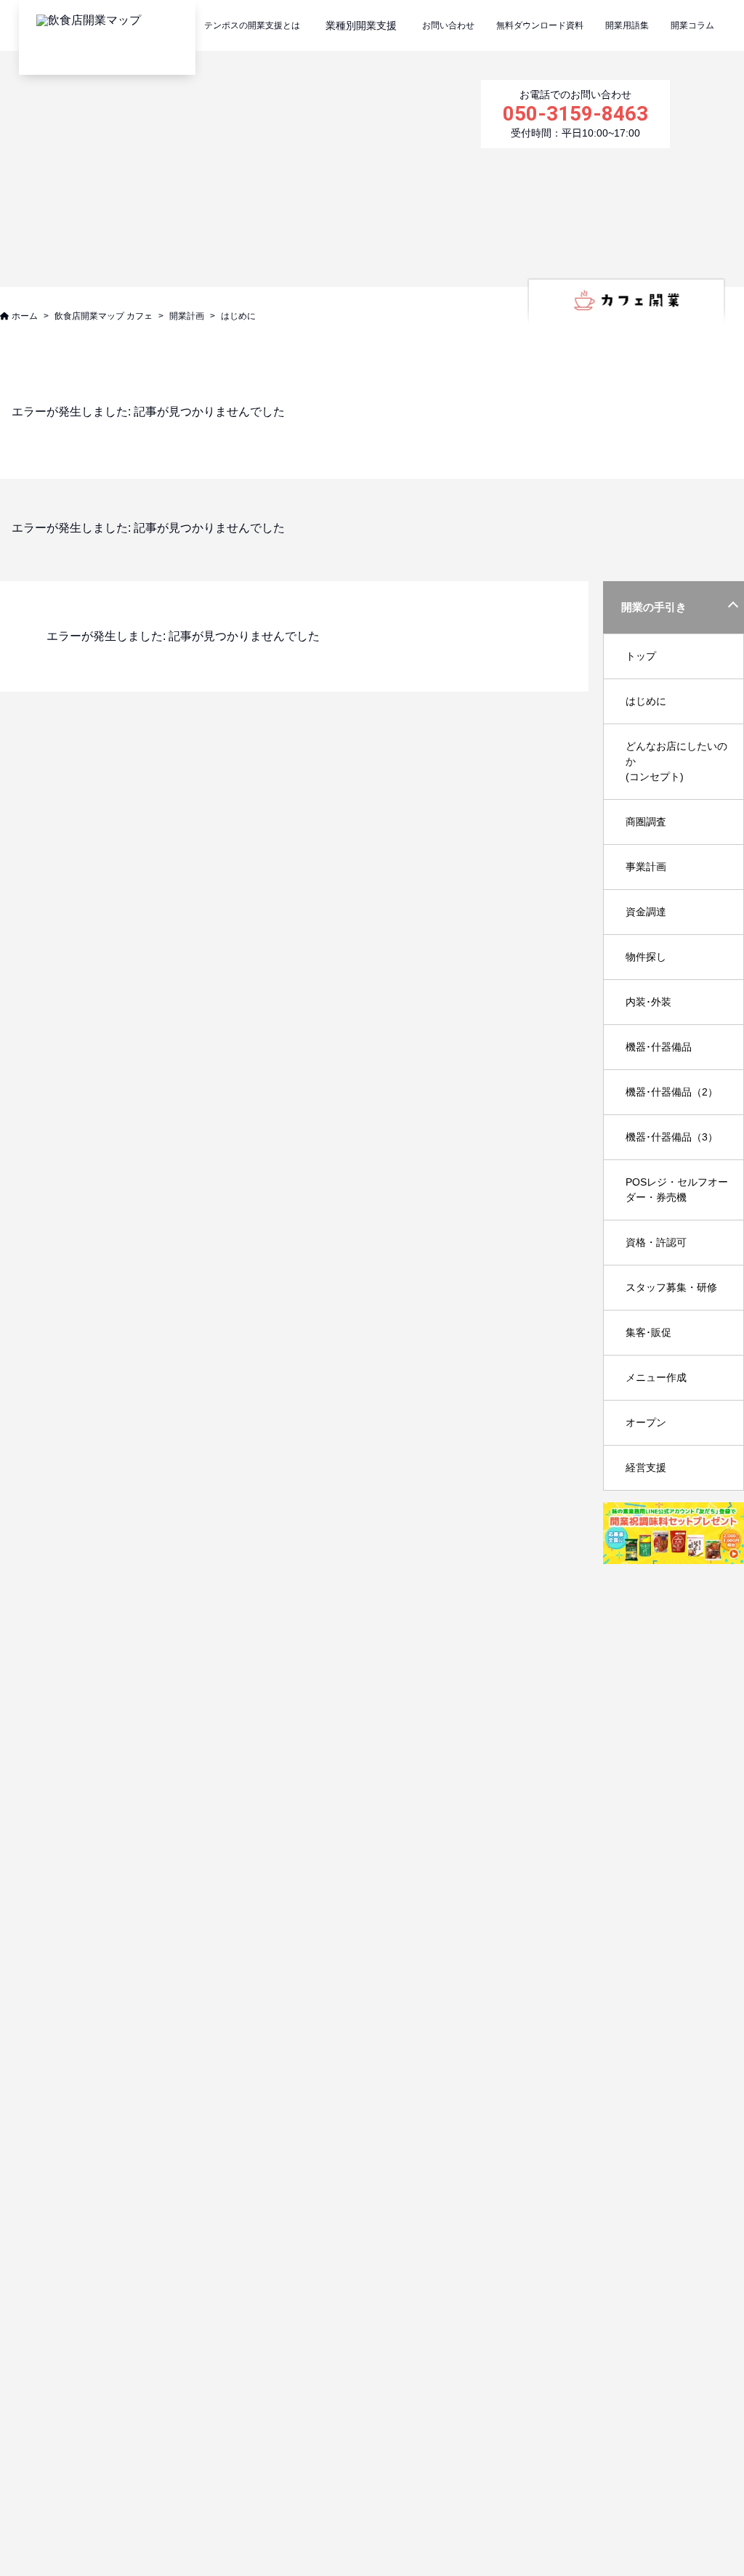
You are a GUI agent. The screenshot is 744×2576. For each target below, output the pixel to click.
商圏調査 (646, 822)
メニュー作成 (656, 1377)
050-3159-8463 (575, 114)
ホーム (25, 316)
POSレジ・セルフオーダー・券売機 (677, 1190)
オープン (646, 1422)
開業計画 (187, 316)
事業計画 (646, 867)
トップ (641, 656)
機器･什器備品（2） (672, 1092)
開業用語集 (627, 25)
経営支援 (646, 1467)
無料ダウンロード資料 (540, 25)
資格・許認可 (656, 1242)
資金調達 (646, 912)
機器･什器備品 (659, 1047)
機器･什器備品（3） (672, 1137)
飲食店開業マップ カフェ (104, 316)
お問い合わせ (448, 25)
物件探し (646, 957)
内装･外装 (648, 1002)
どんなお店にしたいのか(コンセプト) (676, 761)
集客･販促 (648, 1332)
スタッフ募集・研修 (671, 1287)
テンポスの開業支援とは (252, 25)
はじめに (646, 701)
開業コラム (692, 25)
